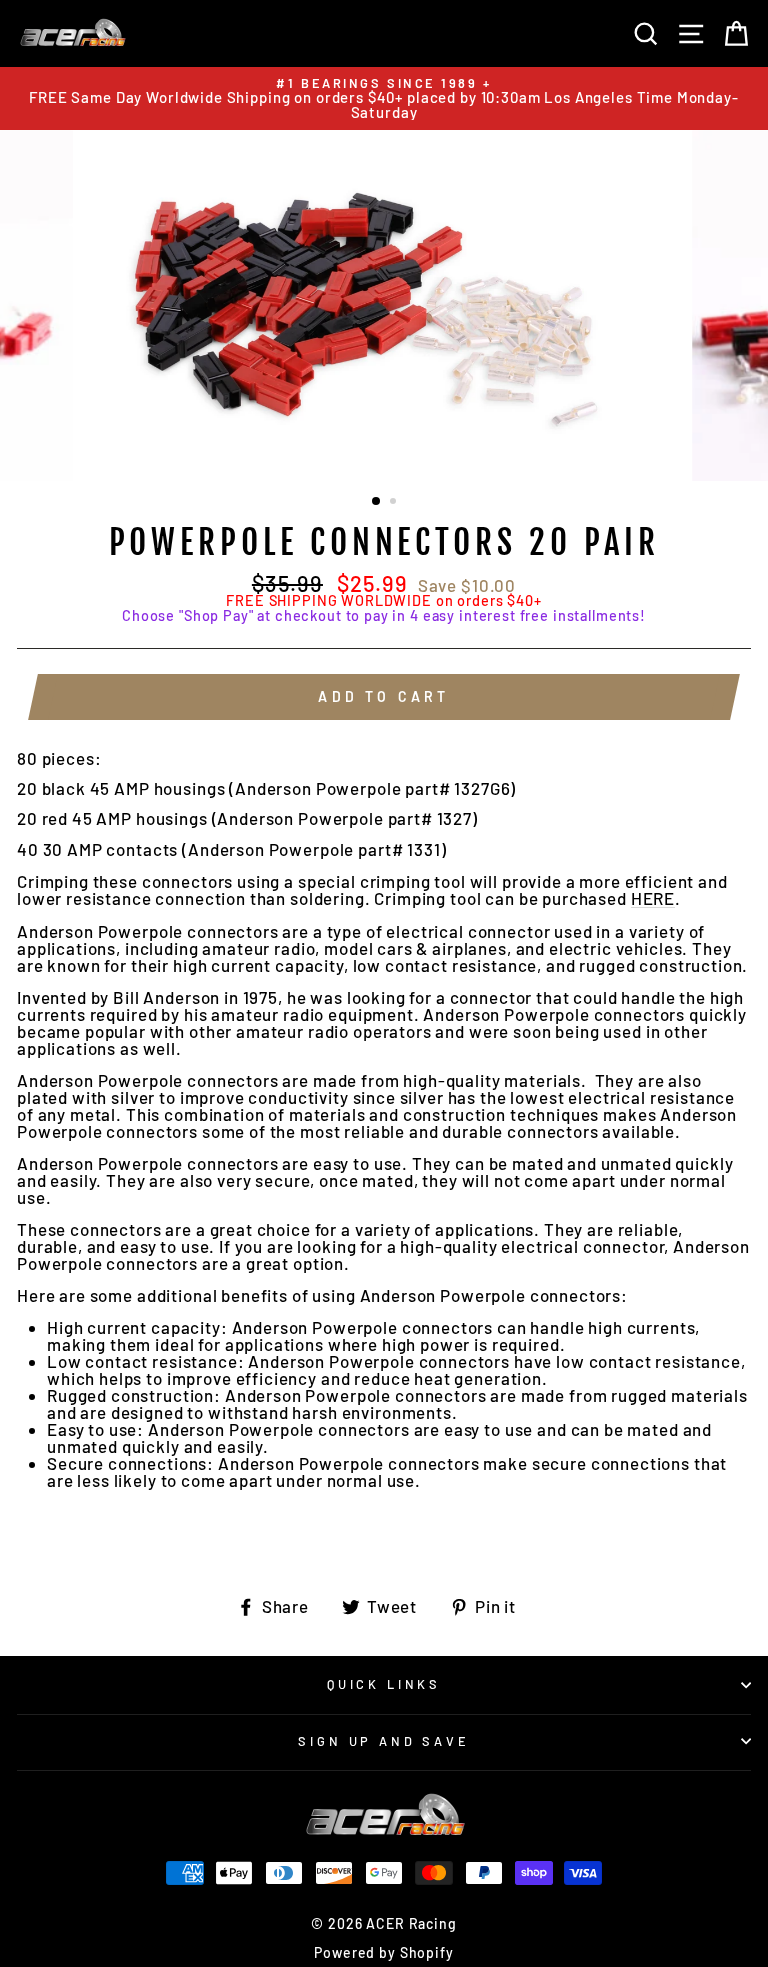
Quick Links (384, 1684)
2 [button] (395, 503)
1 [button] (377, 502)
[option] (384, 98)
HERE (653, 899)
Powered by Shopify (383, 1952)
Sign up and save (383, 1741)
